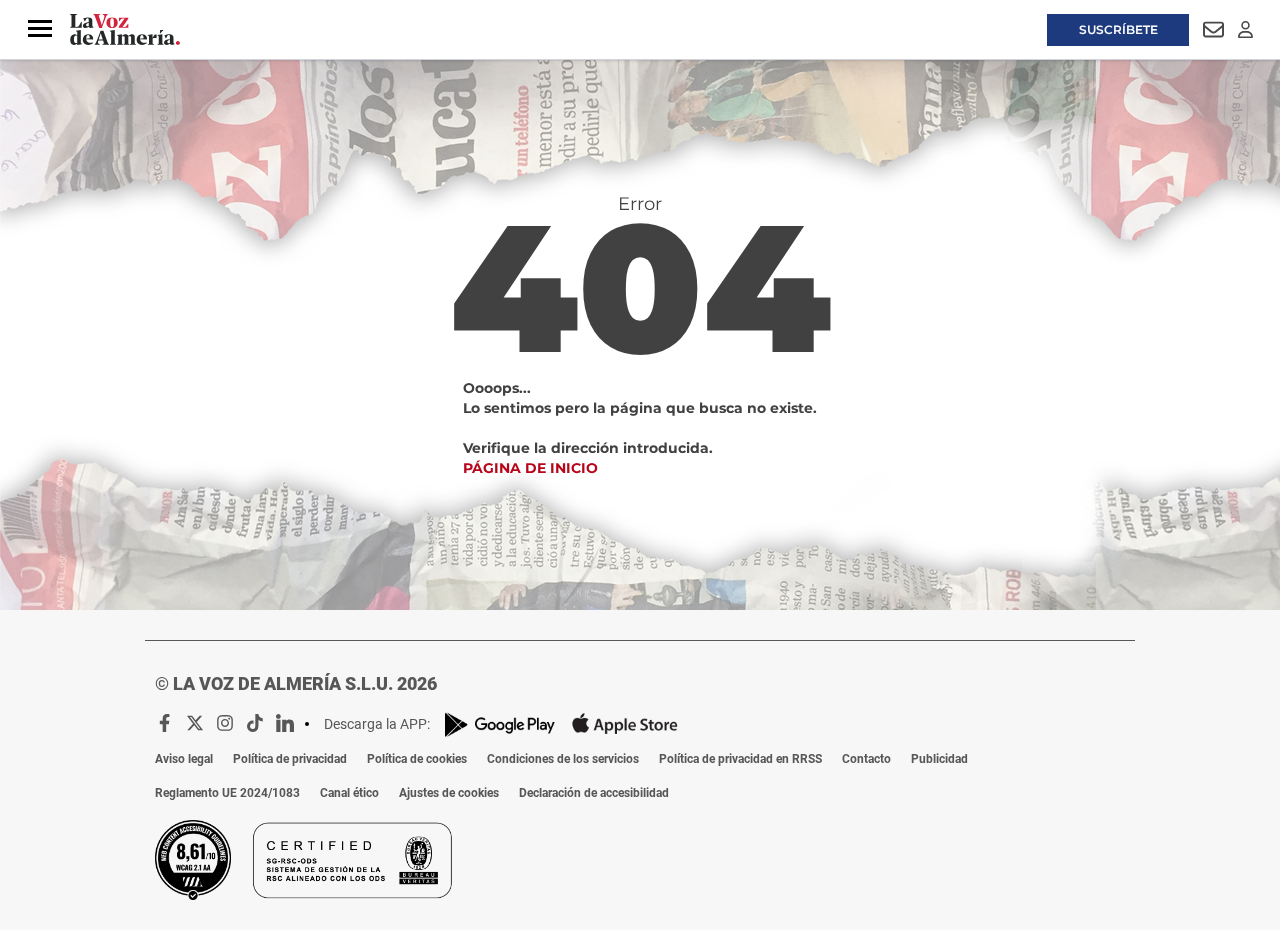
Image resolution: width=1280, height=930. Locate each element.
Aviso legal (184, 759)
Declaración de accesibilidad (594, 793)
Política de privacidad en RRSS (740, 759)
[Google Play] (500, 724)
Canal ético (349, 793)
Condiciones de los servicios (563, 759)
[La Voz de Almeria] (125, 30)
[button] (40, 29)
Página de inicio (530, 468)
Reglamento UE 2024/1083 (227, 793)
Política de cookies (417, 759)
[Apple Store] (625, 724)
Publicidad (939, 759)
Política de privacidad (290, 759)
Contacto (866, 759)
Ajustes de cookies (449, 793)
